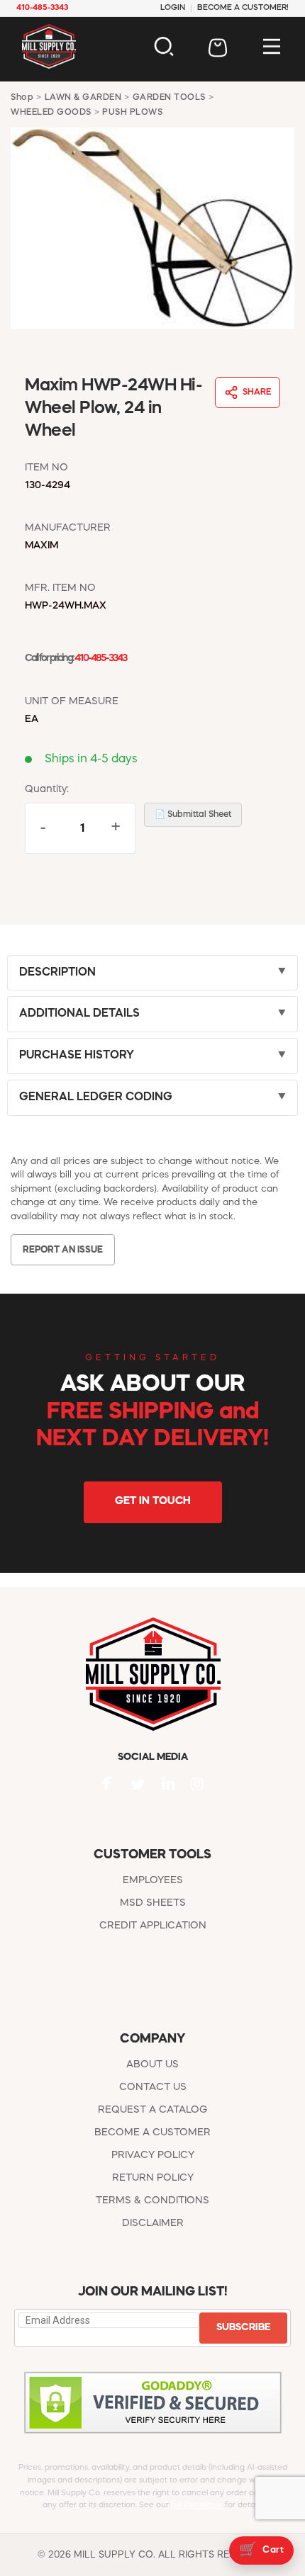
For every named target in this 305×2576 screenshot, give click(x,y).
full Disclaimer (197, 2506)
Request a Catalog (152, 2110)
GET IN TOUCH (153, 1502)
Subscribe (243, 2327)
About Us (152, 2064)
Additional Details (79, 1014)
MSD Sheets (153, 1903)
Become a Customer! (243, 8)
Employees (153, 1880)
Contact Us (153, 2087)
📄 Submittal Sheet (193, 815)
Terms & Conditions (152, 2201)
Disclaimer (153, 2223)
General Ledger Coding (96, 1097)
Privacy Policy (153, 2155)
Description (57, 973)
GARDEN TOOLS (169, 98)
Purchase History (77, 1056)
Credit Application (153, 1926)
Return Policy (153, 2178)
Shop (22, 98)
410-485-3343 (100, 659)
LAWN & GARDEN (83, 98)
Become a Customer (152, 2132)
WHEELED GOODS (51, 113)
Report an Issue (63, 1250)
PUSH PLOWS (132, 113)
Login (173, 8)
